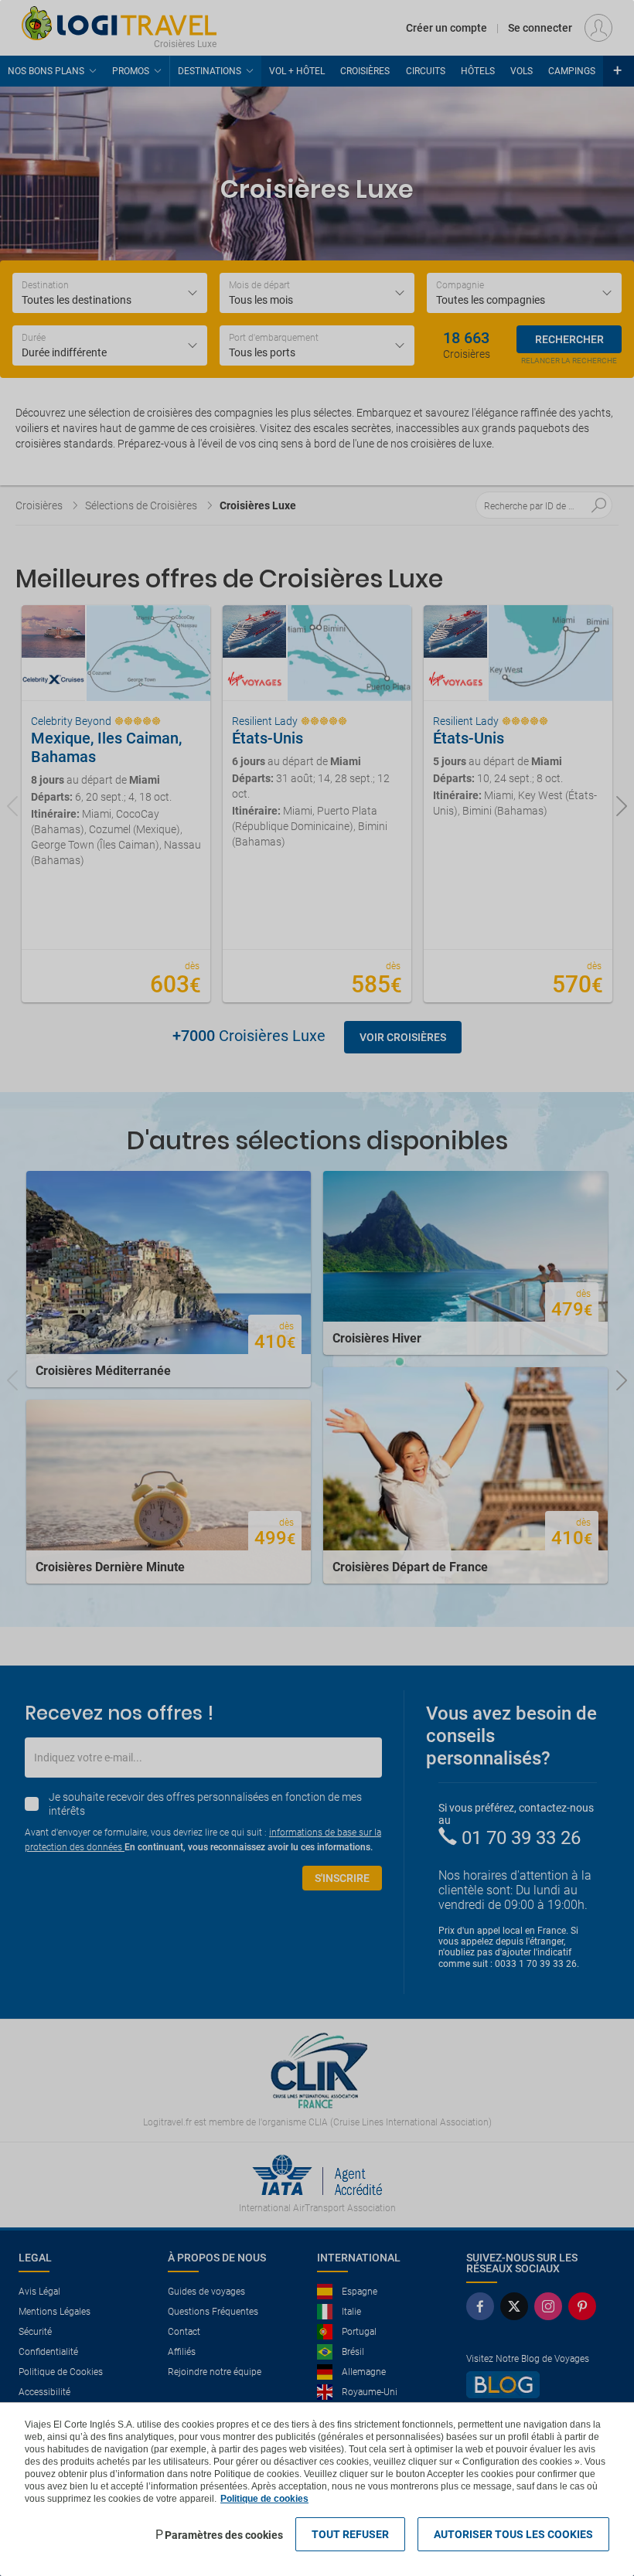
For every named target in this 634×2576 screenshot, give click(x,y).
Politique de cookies (264, 2499)
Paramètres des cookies (224, 2535)
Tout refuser (350, 2534)
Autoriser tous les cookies (513, 2534)
